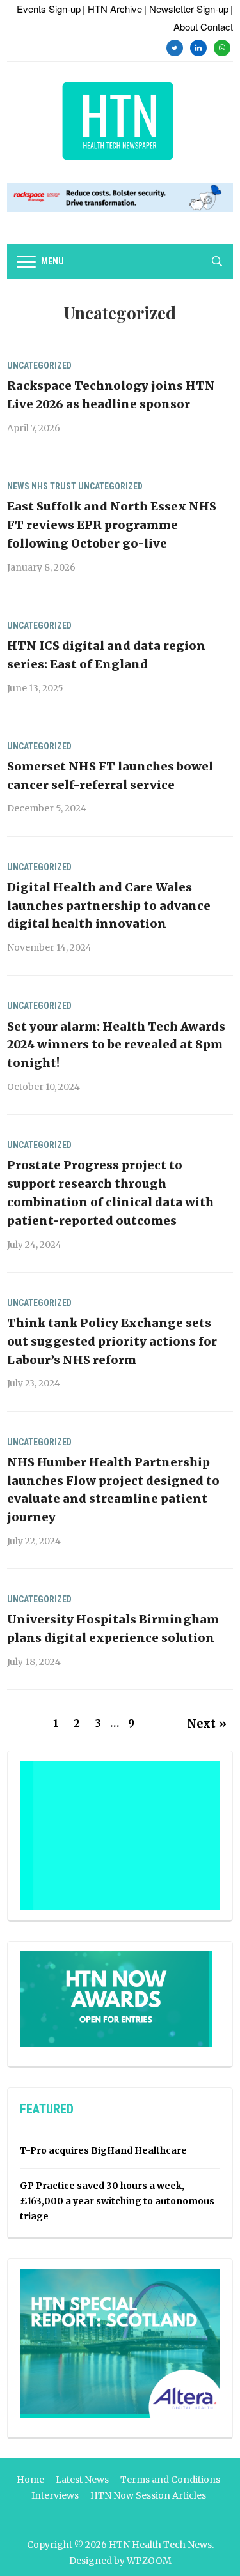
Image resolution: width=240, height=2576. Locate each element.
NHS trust (54, 486)
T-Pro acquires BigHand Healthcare (103, 2150)
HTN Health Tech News (160, 2545)
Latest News (82, 2480)
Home (30, 2480)
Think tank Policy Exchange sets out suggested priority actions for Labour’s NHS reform (112, 1341)
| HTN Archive (112, 9)
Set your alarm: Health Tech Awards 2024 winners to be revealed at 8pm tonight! (116, 1045)
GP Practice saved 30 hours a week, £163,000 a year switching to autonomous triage (117, 2201)
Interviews (55, 2495)
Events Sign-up (49, 9)
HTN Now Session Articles (148, 2495)
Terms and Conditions (170, 2480)
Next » (207, 1723)
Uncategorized (39, 365)
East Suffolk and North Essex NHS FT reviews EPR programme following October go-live (112, 525)
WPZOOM (149, 2561)
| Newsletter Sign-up (186, 9)
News (18, 486)
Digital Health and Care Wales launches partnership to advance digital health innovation (109, 906)
